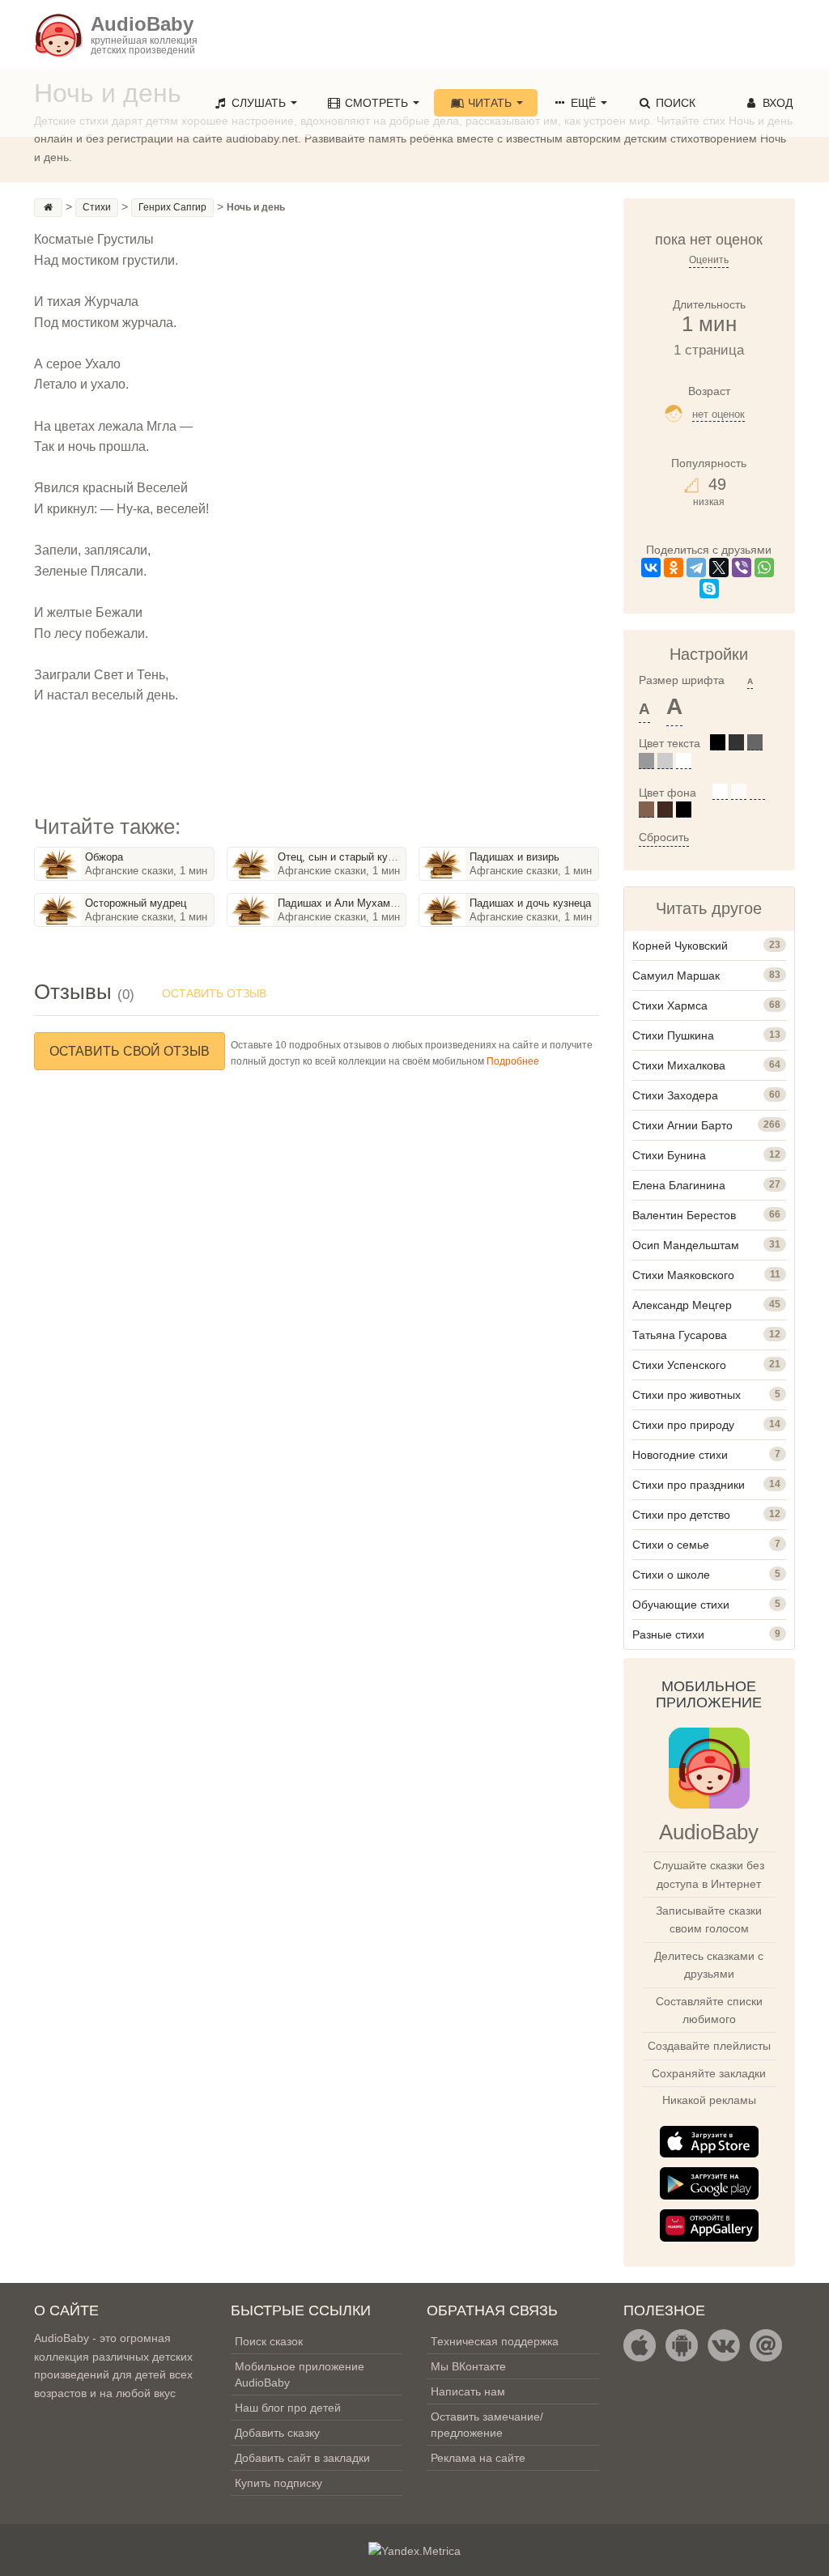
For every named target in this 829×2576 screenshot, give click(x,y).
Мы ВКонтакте (468, 2366)
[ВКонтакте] (651, 567)
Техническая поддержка (495, 2341)
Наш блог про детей (288, 2408)
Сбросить (664, 837)
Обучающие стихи (681, 1605)
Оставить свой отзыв (130, 1051)
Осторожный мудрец (136, 903)
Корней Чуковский (680, 946)
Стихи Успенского (679, 1365)
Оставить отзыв (214, 993)
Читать (490, 103)
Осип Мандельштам (686, 1245)
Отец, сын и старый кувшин (345, 857)
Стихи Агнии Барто (682, 1125)
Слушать (259, 103)
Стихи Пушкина (673, 1035)
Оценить (709, 260)
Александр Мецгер (682, 1305)
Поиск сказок (269, 2341)
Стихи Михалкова (679, 1065)
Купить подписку (278, 2483)
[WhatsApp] (764, 567)
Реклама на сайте (478, 2458)
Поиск (674, 103)
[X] (719, 567)
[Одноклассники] (674, 567)
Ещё (583, 103)
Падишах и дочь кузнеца (530, 903)
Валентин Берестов (684, 1215)
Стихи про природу (683, 1425)
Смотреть (376, 103)
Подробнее (513, 1061)
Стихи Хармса (670, 1005)
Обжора (104, 857)
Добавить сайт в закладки (302, 2458)
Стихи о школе (671, 1575)
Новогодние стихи (680, 1455)
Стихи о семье (671, 1545)
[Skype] (709, 589)
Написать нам (468, 2391)
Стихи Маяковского (683, 1275)
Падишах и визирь (514, 857)
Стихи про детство (681, 1515)
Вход (776, 103)
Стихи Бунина (669, 1155)
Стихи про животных (687, 1395)
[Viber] (742, 567)
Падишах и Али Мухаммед (344, 903)
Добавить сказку (277, 2433)
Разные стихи (668, 1634)
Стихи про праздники (689, 1485)
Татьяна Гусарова (680, 1335)
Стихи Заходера (675, 1095)
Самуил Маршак (676, 976)
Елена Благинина (679, 1185)
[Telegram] (696, 567)
